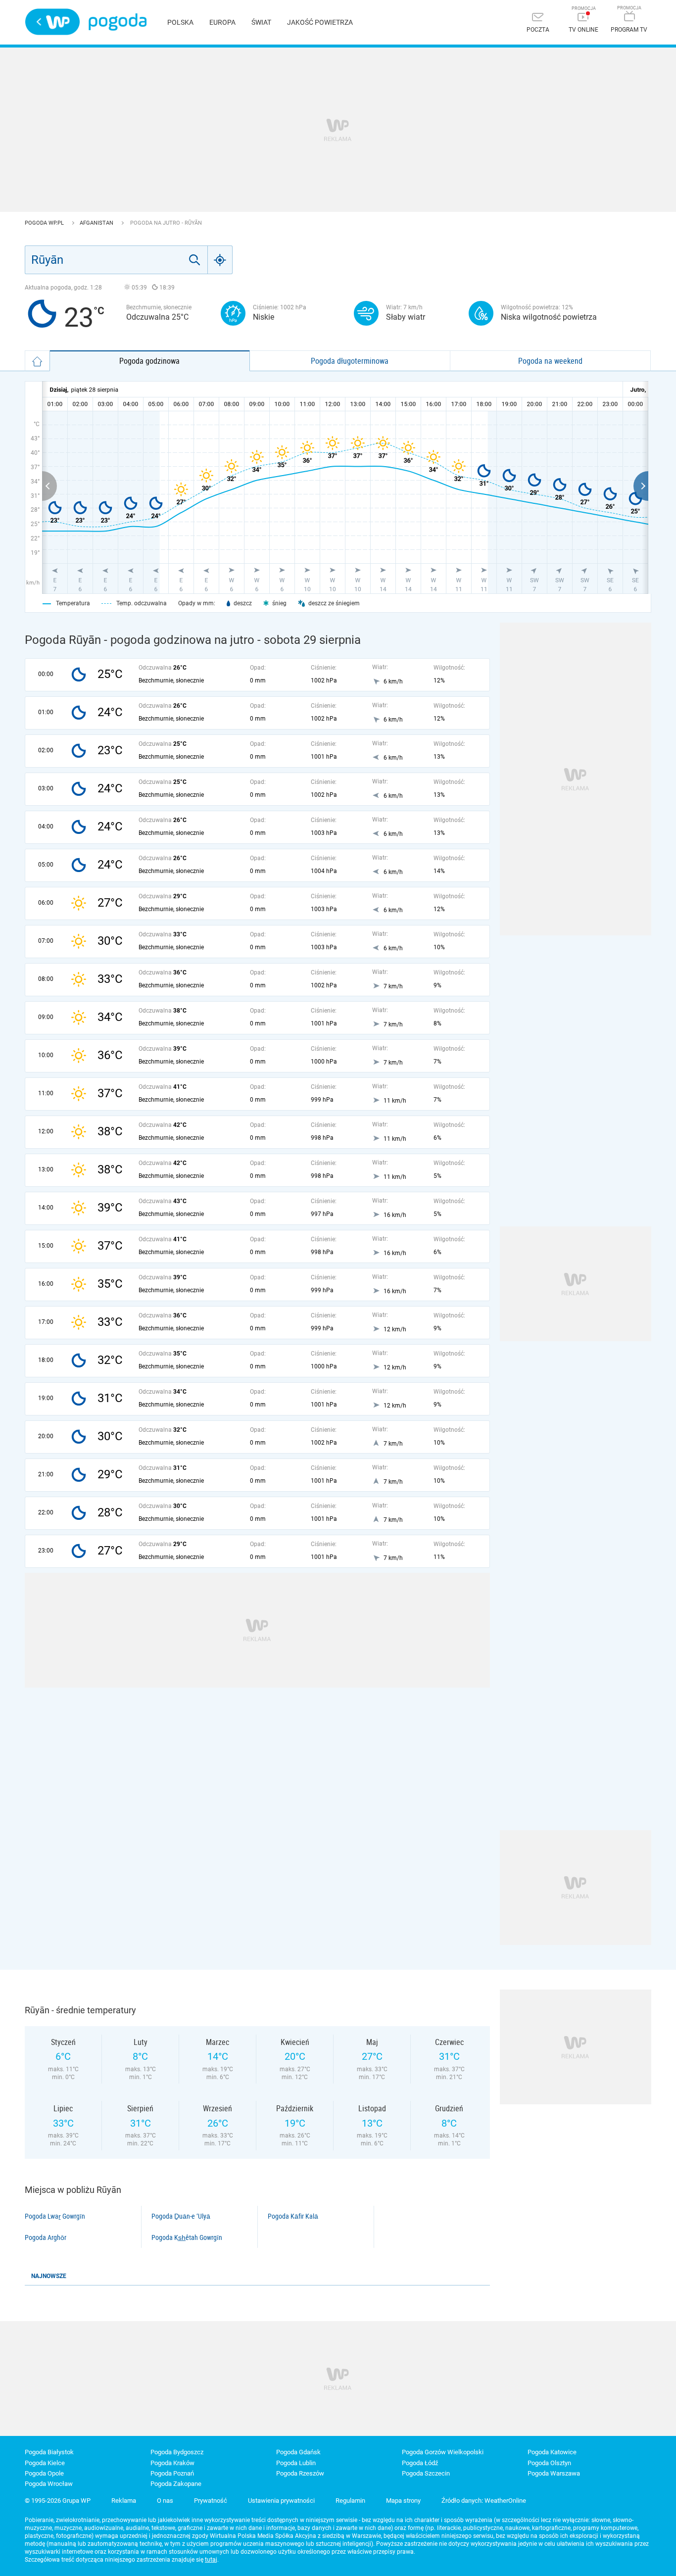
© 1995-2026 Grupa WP (58, 2501)
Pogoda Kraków (172, 2463)
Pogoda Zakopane (176, 2484)
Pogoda (118, 22)
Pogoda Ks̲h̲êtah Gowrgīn (187, 2237)
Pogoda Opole (44, 2473)
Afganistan (97, 223)
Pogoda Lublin (296, 2463)
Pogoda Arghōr (46, 2237)
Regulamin (350, 2501)
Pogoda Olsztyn (549, 2463)
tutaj (211, 2560)
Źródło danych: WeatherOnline (484, 2501)
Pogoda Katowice (552, 2452)
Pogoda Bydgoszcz (177, 2452)
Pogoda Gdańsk (298, 2452)
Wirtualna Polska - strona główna (52, 22)
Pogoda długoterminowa (350, 361)
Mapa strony (403, 2501)
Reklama (124, 2501)
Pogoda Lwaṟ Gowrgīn (55, 2216)
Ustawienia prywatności (281, 2501)
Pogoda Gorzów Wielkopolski (443, 2452)
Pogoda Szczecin (426, 2473)
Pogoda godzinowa (149, 361)
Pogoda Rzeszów (300, 2473)
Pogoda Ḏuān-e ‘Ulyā (181, 2216)
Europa (222, 22)
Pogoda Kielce (45, 2463)
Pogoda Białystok (49, 2452)
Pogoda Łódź (420, 2463)
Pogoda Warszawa (554, 2473)
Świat (261, 22)
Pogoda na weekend (550, 361)
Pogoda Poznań (172, 2473)
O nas (165, 2501)
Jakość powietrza (320, 22)
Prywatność (211, 2501)
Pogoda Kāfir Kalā (293, 2216)
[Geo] (220, 260)
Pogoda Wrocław (49, 2484)
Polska (180, 22)
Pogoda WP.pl (45, 223)
